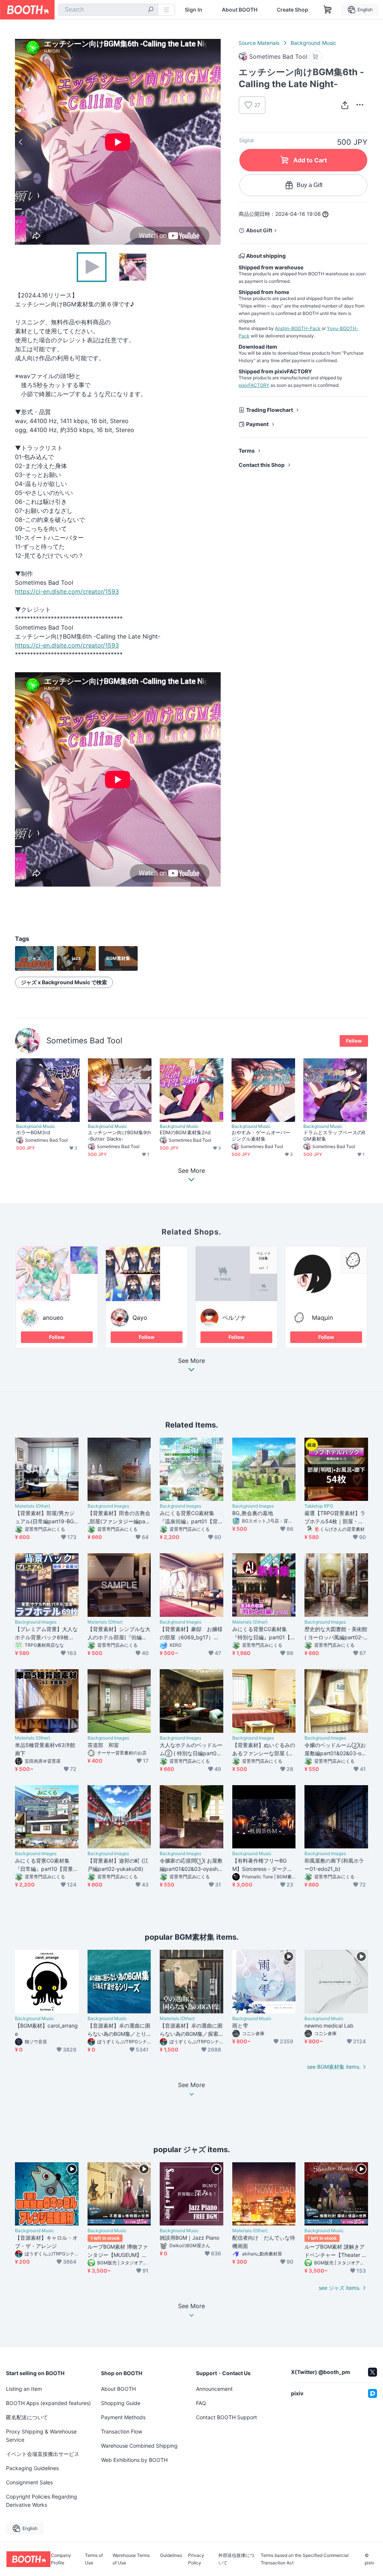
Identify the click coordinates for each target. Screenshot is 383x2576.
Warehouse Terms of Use (131, 2559)
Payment (257, 424)
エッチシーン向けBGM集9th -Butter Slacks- (120, 1136)
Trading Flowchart (269, 410)
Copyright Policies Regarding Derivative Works (42, 2501)
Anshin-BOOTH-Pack (298, 328)
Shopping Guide (121, 2403)
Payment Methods (123, 2417)
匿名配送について (27, 2417)
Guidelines (171, 2556)
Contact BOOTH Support (226, 2417)
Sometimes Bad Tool (84, 1041)
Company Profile (61, 2559)
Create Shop (292, 10)
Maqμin (322, 1318)
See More (191, 1361)
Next (215, 142)
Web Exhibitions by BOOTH (134, 2460)
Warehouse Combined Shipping (139, 2446)
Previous (21, 142)
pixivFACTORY (254, 385)
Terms (247, 451)
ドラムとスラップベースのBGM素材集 (334, 1136)
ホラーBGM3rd (33, 1132)
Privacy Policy (196, 2559)
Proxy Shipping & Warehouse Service (41, 2436)
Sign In (194, 10)
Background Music (313, 43)
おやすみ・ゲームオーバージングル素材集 (261, 1136)
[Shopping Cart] (328, 10)
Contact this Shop (262, 465)
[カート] (315, 57)
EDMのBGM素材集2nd (185, 1132)
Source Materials (259, 43)
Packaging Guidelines (32, 2468)
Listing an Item (24, 2389)
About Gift (259, 230)
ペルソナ (234, 1318)
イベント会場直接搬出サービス (43, 2454)
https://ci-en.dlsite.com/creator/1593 (67, 591)
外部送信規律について (236, 2559)
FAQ (201, 2403)
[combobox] (108, 10)
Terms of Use (94, 2559)
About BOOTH (240, 10)
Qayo (140, 1318)
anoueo (53, 1318)
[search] (151, 10)
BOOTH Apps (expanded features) (48, 2403)
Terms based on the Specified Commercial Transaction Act (305, 2559)
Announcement (214, 2389)
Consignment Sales (29, 2482)
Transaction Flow (122, 2431)
